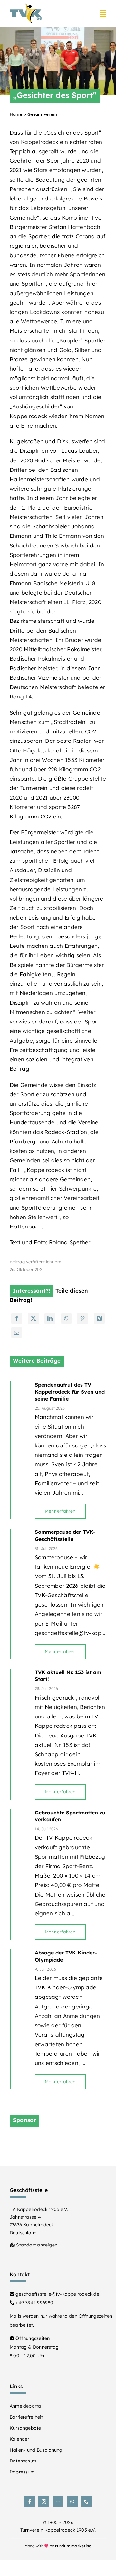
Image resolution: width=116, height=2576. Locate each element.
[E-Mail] (17, 1333)
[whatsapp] (72, 2502)
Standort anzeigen (36, 2245)
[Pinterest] (82, 1318)
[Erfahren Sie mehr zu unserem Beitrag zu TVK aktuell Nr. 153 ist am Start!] (20, 1734)
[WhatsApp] (66, 1318)
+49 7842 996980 (34, 2303)
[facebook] (30, 2502)
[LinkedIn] (50, 1318)
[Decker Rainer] (58, 2140)
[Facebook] (17, 1318)
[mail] (58, 2502)
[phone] (86, 2502)
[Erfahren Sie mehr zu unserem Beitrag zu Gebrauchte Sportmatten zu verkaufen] (20, 1875)
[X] (34, 1318)
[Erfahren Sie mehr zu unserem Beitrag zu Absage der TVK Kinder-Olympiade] (20, 2019)
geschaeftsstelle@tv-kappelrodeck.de (57, 2294)
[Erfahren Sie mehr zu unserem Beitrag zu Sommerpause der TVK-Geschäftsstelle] (20, 1594)
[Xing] (99, 1318)
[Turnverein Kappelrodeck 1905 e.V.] (26, 6)
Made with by (58, 2546)
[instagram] (44, 2502)
